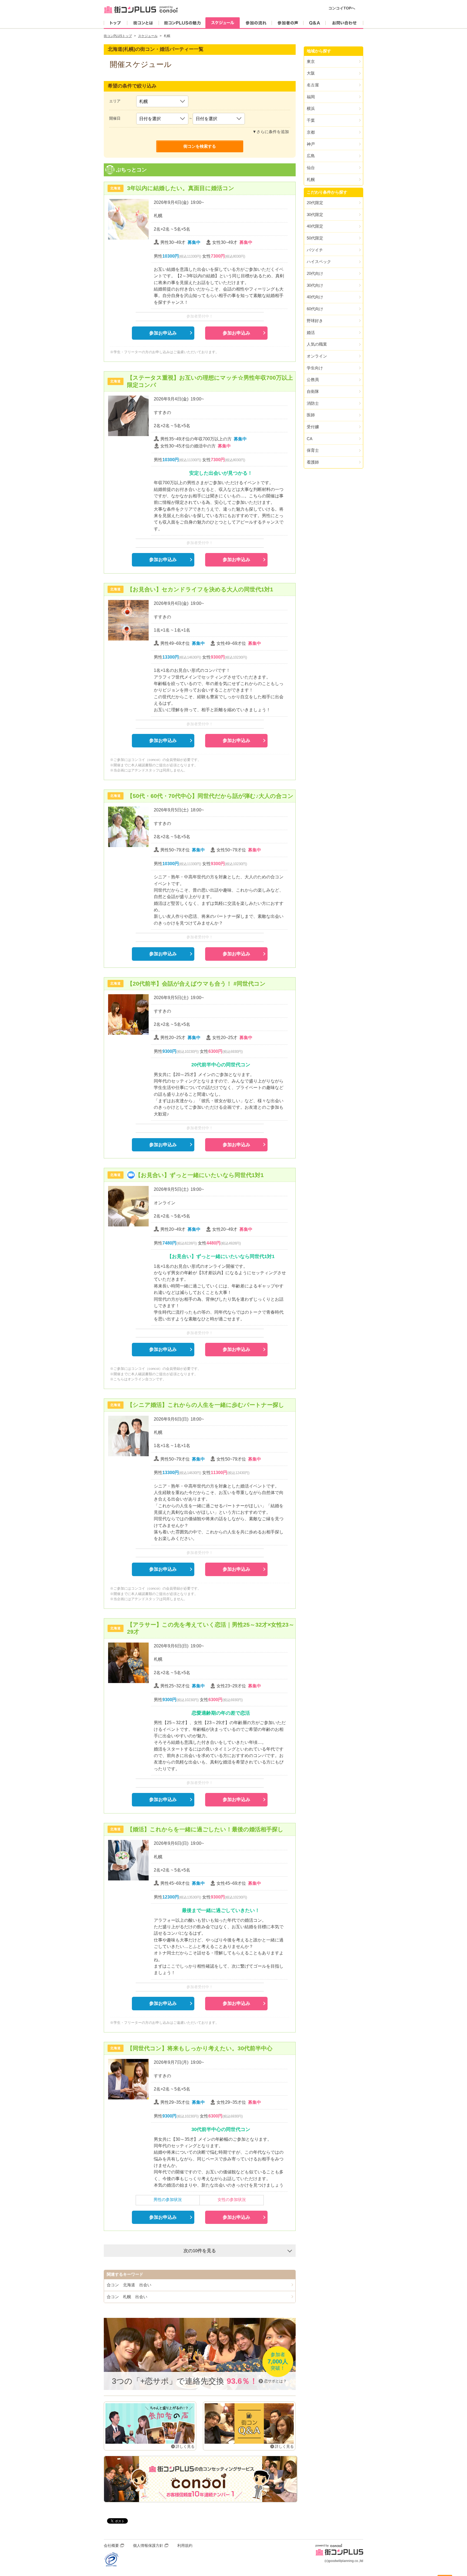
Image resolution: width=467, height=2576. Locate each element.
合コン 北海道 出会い (129, 2285)
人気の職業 (317, 344)
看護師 (313, 462)
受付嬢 (313, 427)
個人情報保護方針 (148, 2545)
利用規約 (185, 2545)
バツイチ (315, 250)
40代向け (315, 297)
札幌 (311, 179)
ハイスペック (319, 262)
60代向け (315, 309)
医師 (311, 415)
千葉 (311, 120)
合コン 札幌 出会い (127, 2297)
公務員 (313, 380)
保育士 (313, 450)
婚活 (311, 333)
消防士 (313, 403)
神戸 (311, 144)
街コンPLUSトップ (118, 36)
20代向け (315, 273)
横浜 (311, 108)
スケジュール (148, 36)
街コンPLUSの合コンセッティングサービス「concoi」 (201, 2479)
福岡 (311, 97)
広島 (311, 156)
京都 (311, 132)
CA (310, 439)
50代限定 (315, 238)
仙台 (311, 168)
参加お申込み (163, 333)
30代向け (315, 285)
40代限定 (315, 226)
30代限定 (315, 215)
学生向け (315, 368)
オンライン (317, 356)
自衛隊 (313, 391)
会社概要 (111, 2545)
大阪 (311, 73)
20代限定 (315, 203)
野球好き (315, 321)
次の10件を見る (200, 2251)
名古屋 (313, 85)
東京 (311, 61)
